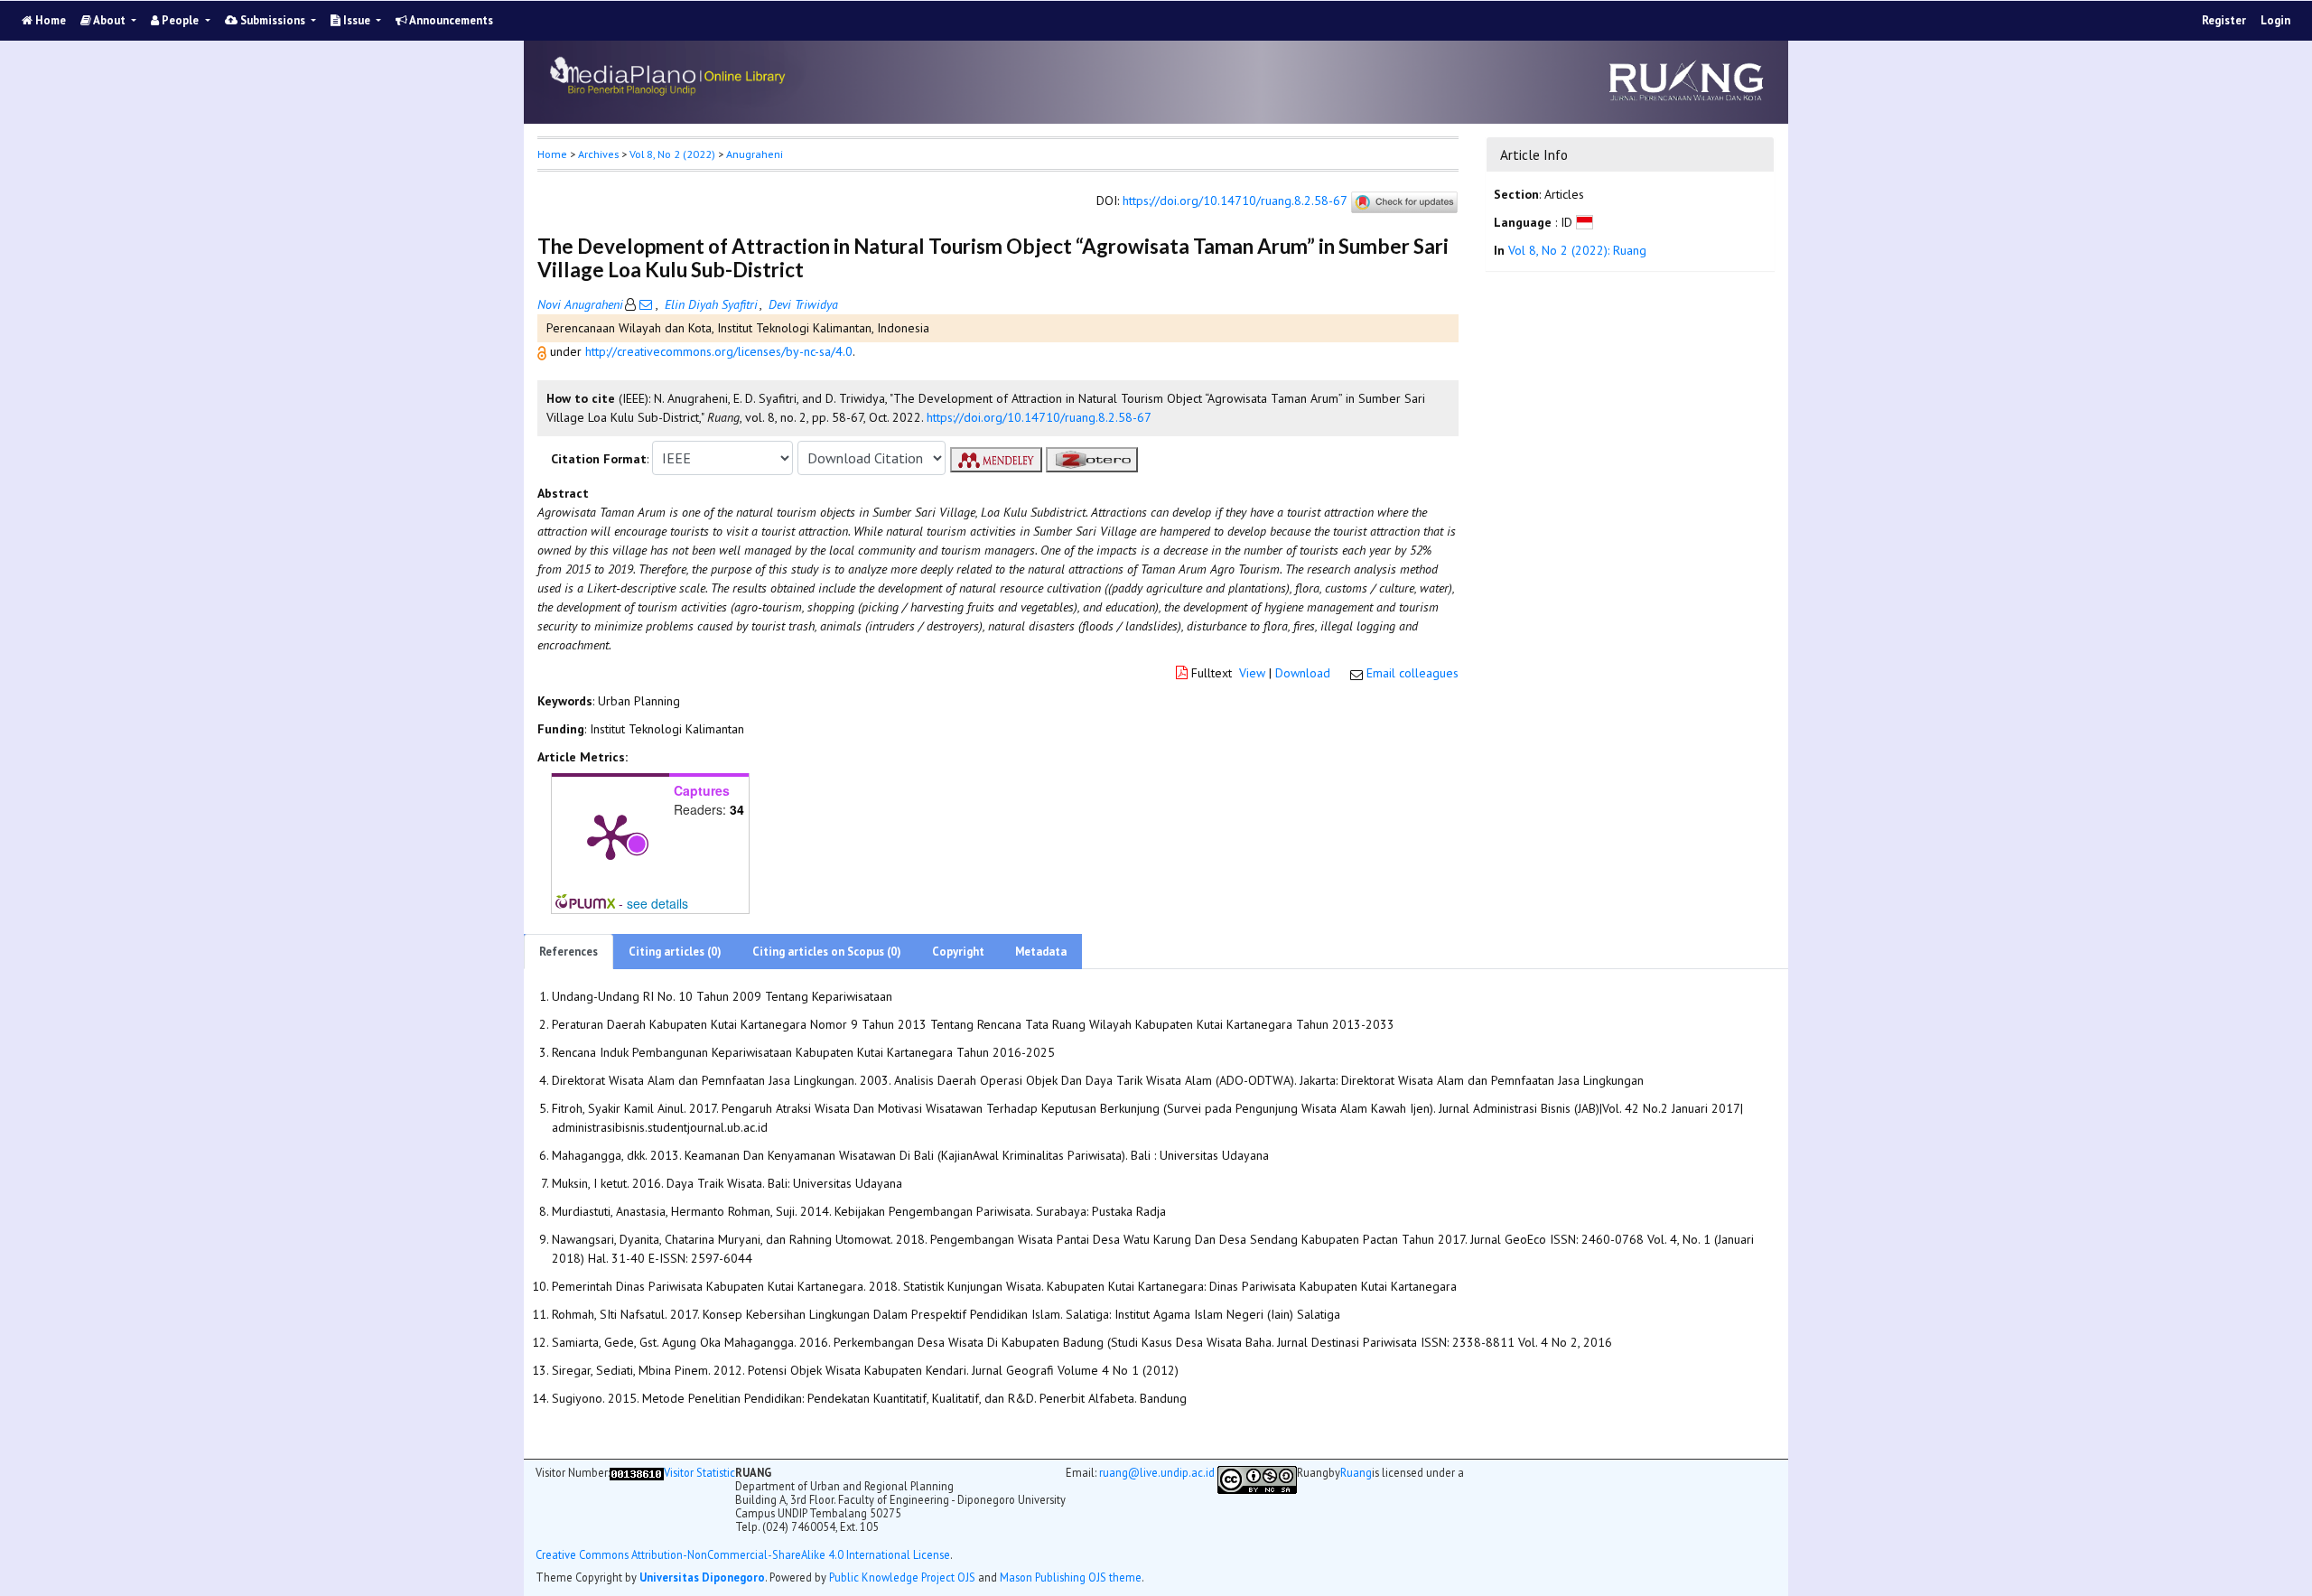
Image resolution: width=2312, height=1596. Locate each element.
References (569, 952)
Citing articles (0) (675, 952)
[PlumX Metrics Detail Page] (611, 835)
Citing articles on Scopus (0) (827, 952)
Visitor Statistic (699, 1472)
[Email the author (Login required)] (646, 304)
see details (657, 903)
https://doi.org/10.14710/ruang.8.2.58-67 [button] (1039, 417)
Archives (598, 154)
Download (1303, 673)
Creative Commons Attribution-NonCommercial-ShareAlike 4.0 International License (743, 1555)
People (180, 20)
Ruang (1356, 1473)
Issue (357, 20)
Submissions (273, 20)
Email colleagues (1412, 673)
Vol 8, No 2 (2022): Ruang (1577, 251)
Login (2275, 20)
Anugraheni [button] (755, 154)
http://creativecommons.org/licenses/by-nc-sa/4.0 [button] (719, 351)
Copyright (958, 952)
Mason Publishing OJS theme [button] (1071, 1577)
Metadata (1041, 952)
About (110, 20)
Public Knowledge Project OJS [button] (902, 1577)
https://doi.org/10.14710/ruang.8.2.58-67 (1235, 201)
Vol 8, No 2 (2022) (672, 154)
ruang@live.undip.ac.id (1157, 1472)
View (1252, 673)
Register (2224, 20)
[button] (544, 351)
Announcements (450, 20)
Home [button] (552, 154)
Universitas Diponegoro (702, 1577)
